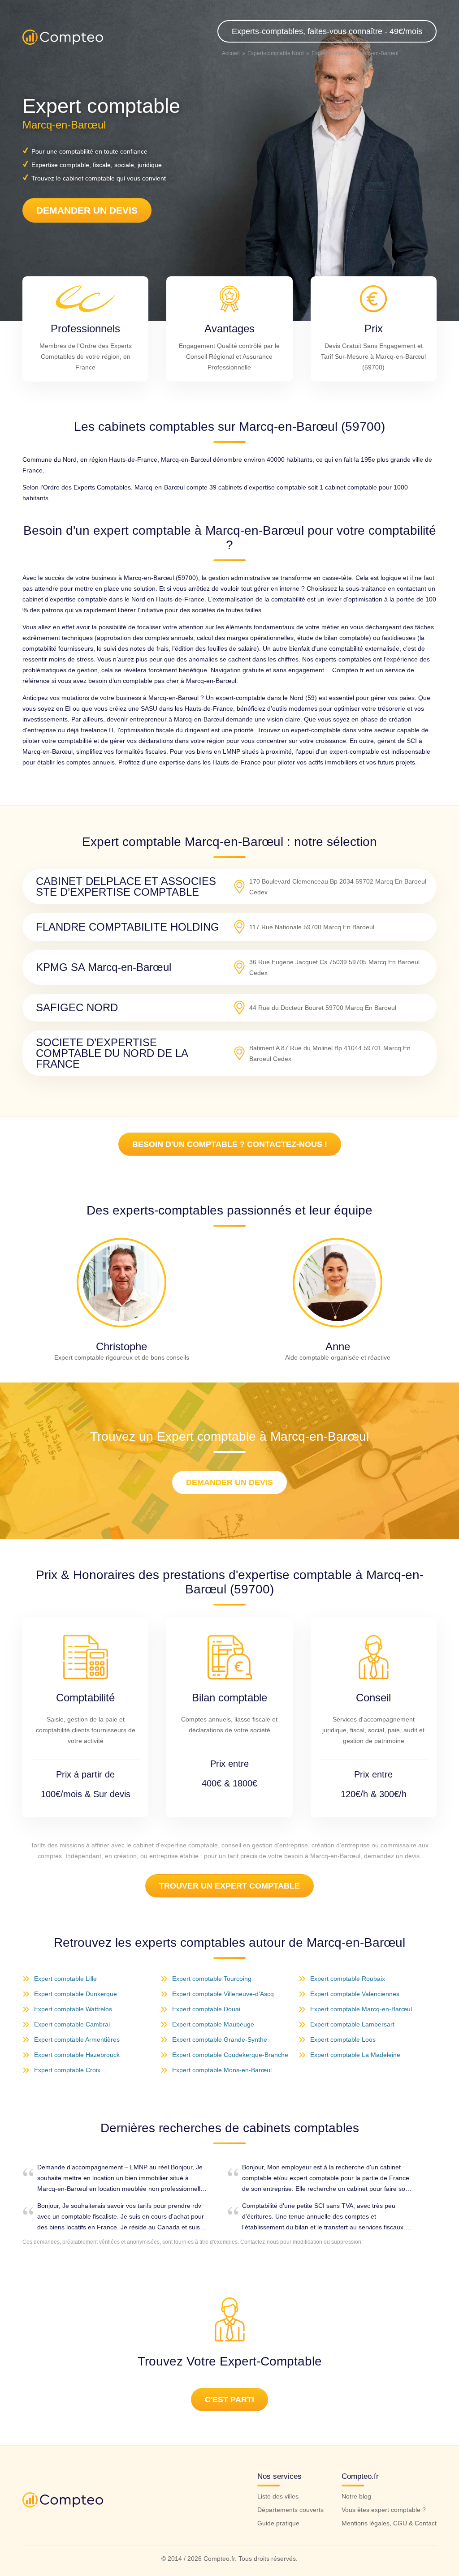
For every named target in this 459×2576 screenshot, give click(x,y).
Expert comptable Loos (343, 2039)
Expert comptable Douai (206, 2009)
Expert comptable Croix (67, 2070)
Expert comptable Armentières (77, 2039)
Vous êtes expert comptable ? (384, 2510)
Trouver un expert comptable (229, 1886)
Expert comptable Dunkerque (76, 1994)
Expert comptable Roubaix (348, 1979)
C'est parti (229, 2400)
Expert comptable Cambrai (72, 2024)
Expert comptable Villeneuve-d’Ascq (223, 1994)
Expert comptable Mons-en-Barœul (222, 2070)
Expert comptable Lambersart (352, 2024)
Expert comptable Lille (65, 1979)
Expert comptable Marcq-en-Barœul (361, 2009)
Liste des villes (278, 2496)
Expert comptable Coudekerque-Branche (230, 2055)
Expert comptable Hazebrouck (77, 2055)
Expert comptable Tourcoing (212, 1979)
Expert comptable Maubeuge (213, 2024)
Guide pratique (278, 2523)
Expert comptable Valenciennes (355, 1994)
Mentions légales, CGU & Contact (389, 2523)
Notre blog (356, 2496)
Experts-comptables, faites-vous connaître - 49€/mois (327, 31)
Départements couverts (290, 2510)
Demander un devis (87, 210)
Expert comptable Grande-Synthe (220, 2039)
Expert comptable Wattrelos (73, 2009)
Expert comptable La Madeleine (355, 2055)
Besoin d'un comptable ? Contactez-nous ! (230, 1144)
